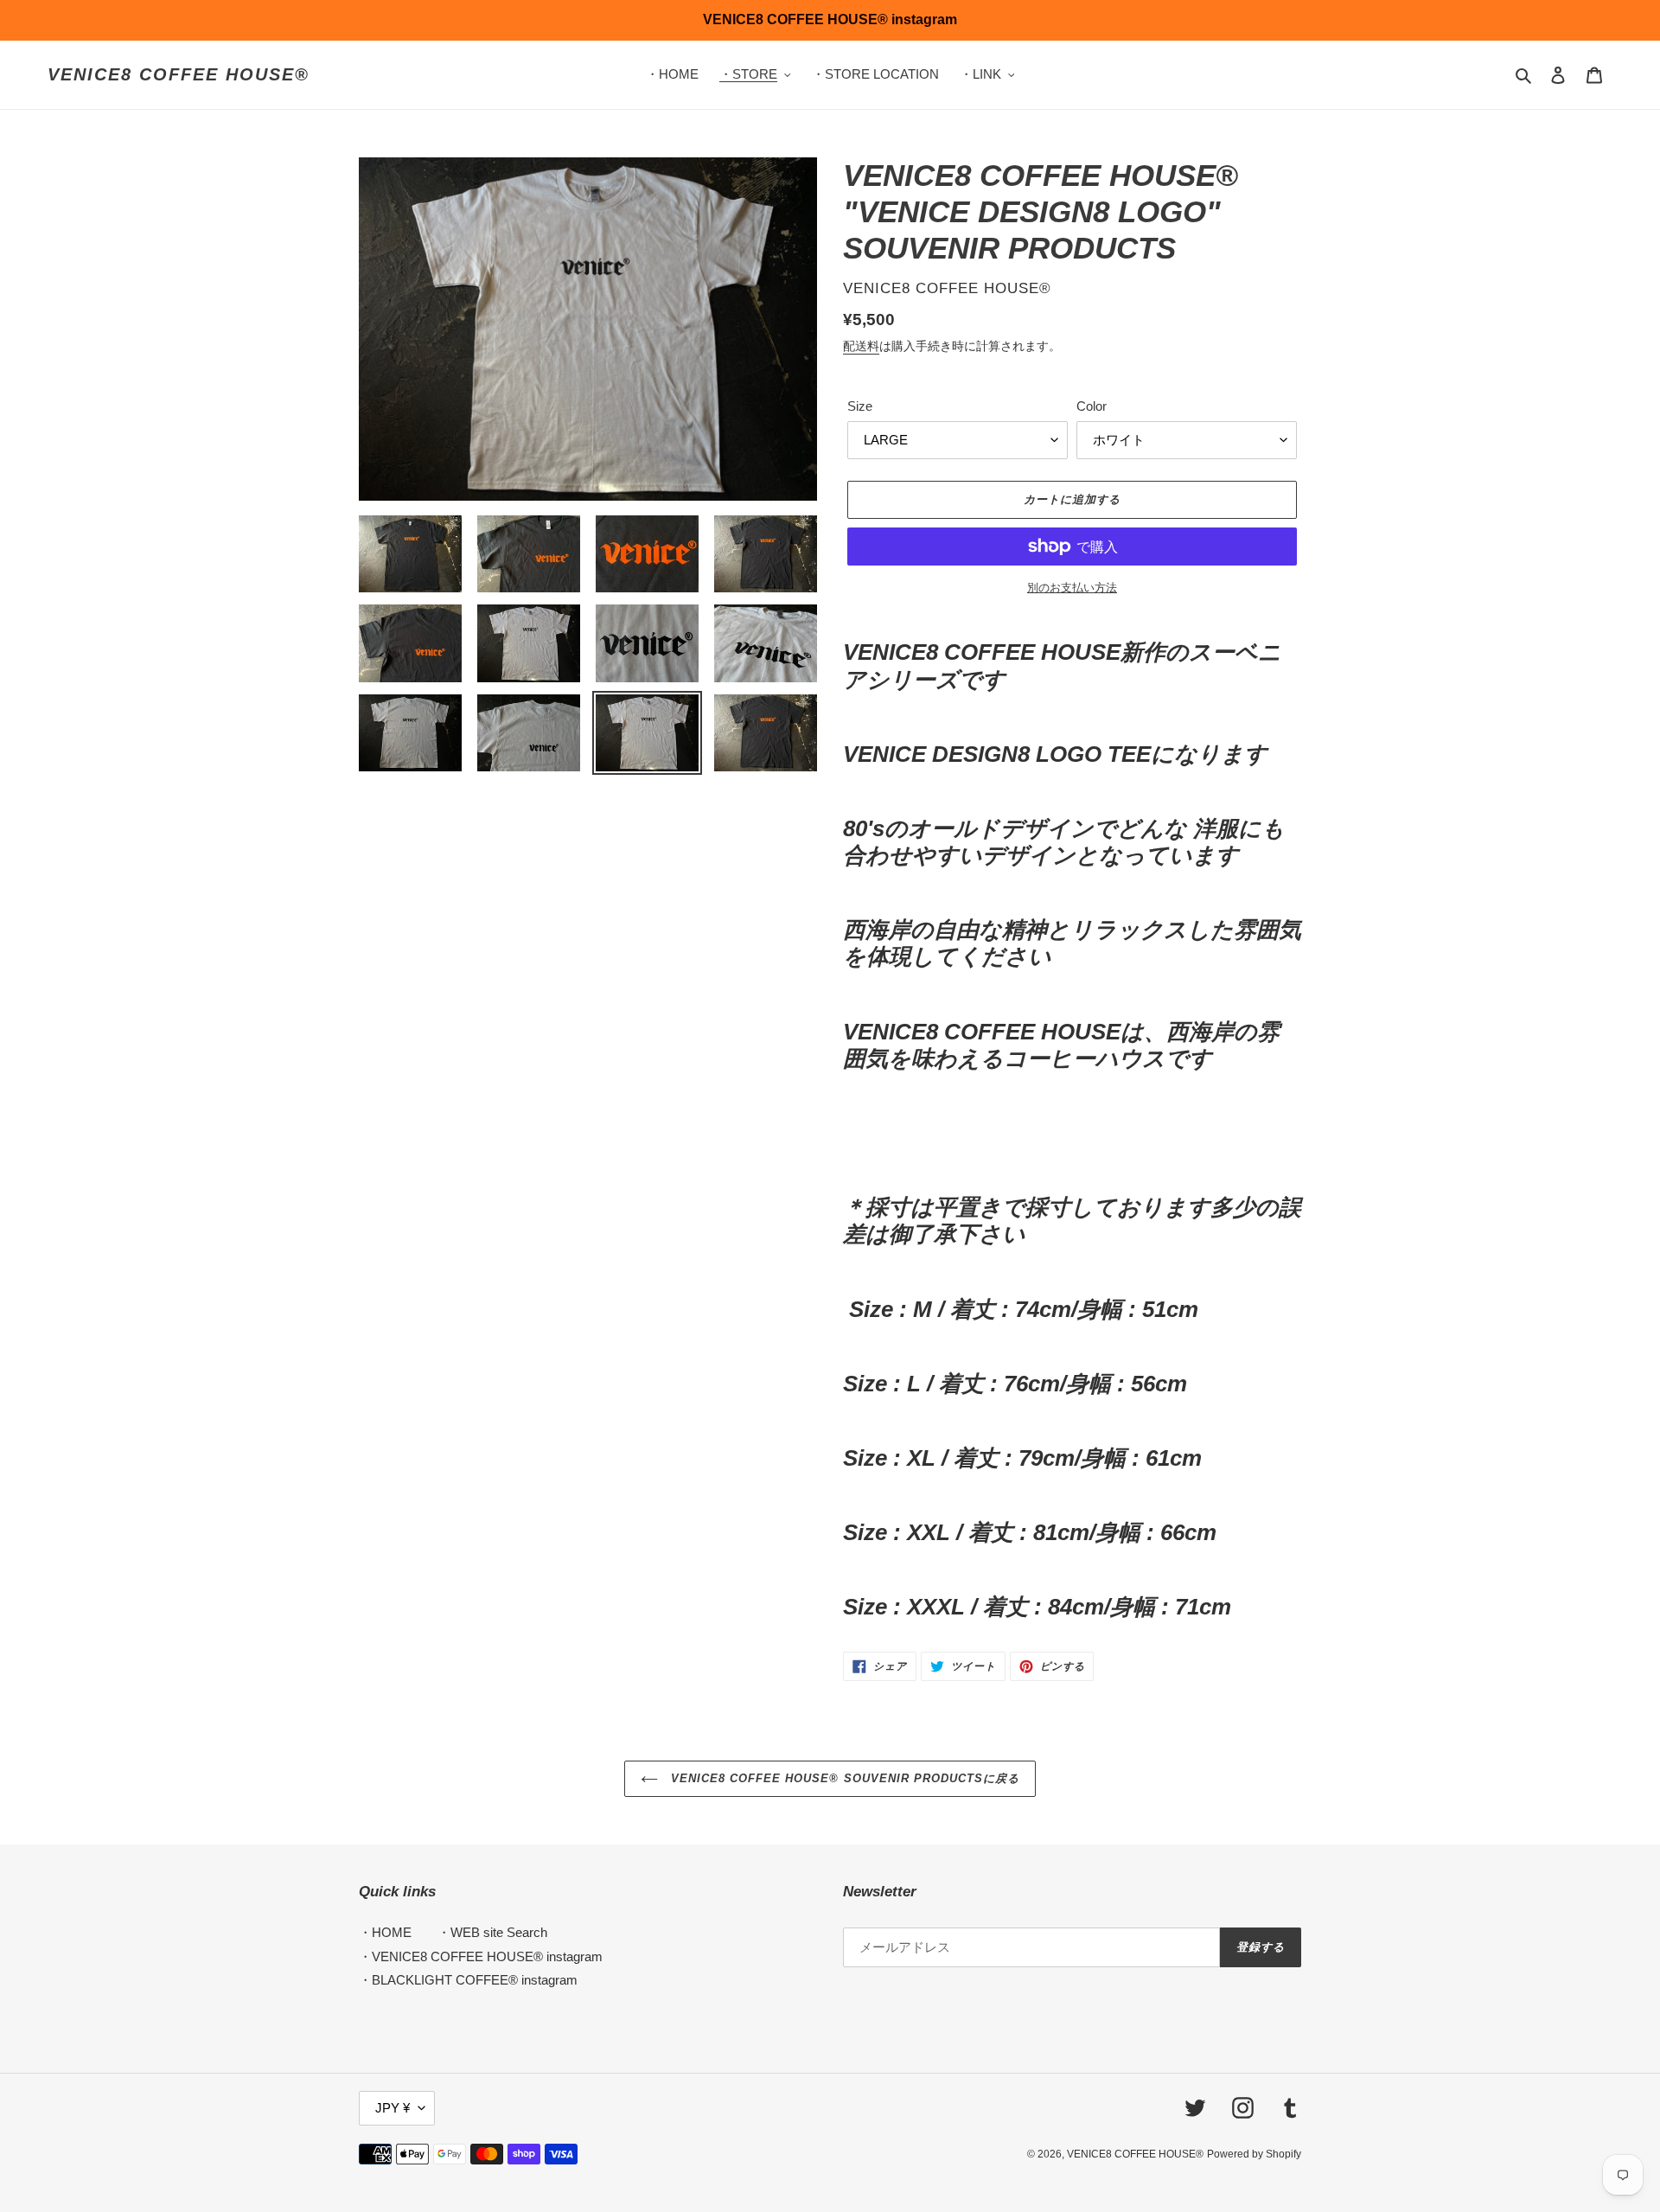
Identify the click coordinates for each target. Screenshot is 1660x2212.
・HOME (385, 1932)
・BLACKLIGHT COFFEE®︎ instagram (468, 1980)
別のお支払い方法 (1072, 588)
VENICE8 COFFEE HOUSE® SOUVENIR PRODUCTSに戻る (843, 1778)
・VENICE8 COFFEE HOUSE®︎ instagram (481, 1956)
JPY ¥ (393, 2108)
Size (860, 406)
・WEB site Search (492, 1932)
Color (1092, 406)
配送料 (861, 346)
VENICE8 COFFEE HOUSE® (179, 74)
